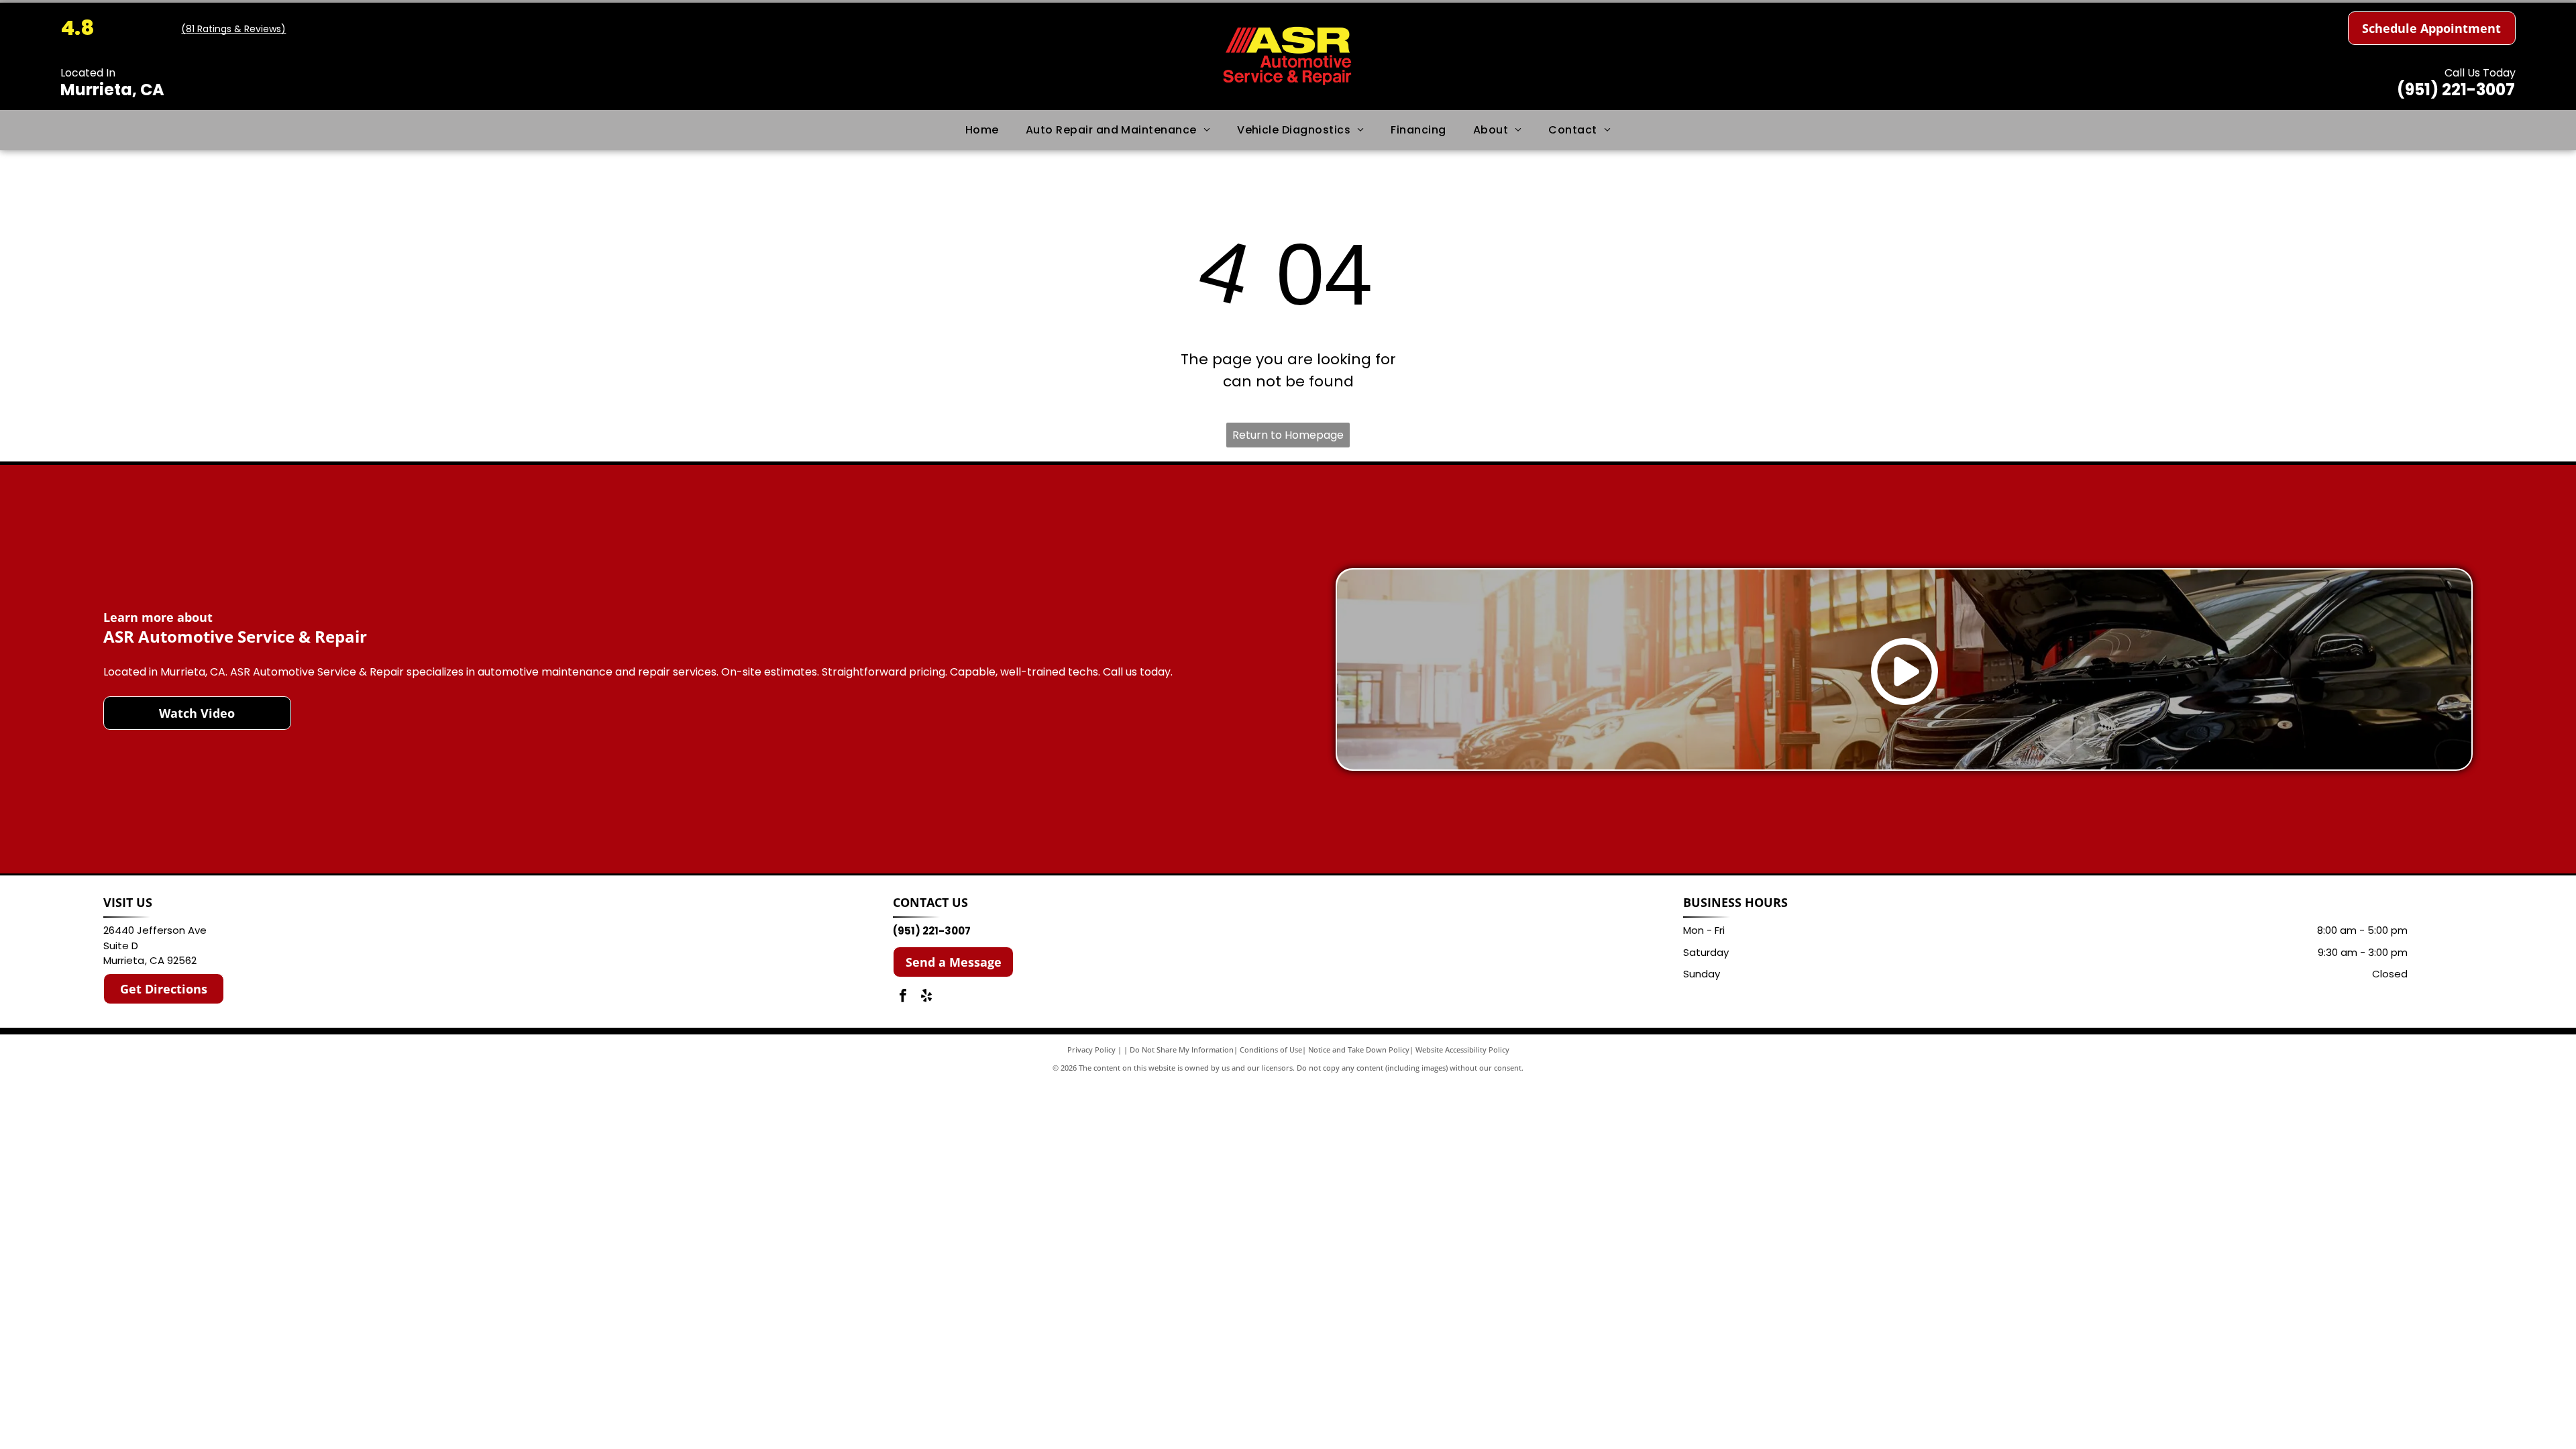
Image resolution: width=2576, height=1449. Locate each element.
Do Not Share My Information (1182, 1050)
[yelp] (926, 997)
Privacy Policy (1091, 1050)
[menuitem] (982, 130)
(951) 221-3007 (2456, 90)
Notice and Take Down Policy (1359, 1050)
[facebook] (903, 997)
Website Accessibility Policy (1462, 1050)
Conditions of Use (1271, 1050)
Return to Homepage (1288, 435)
